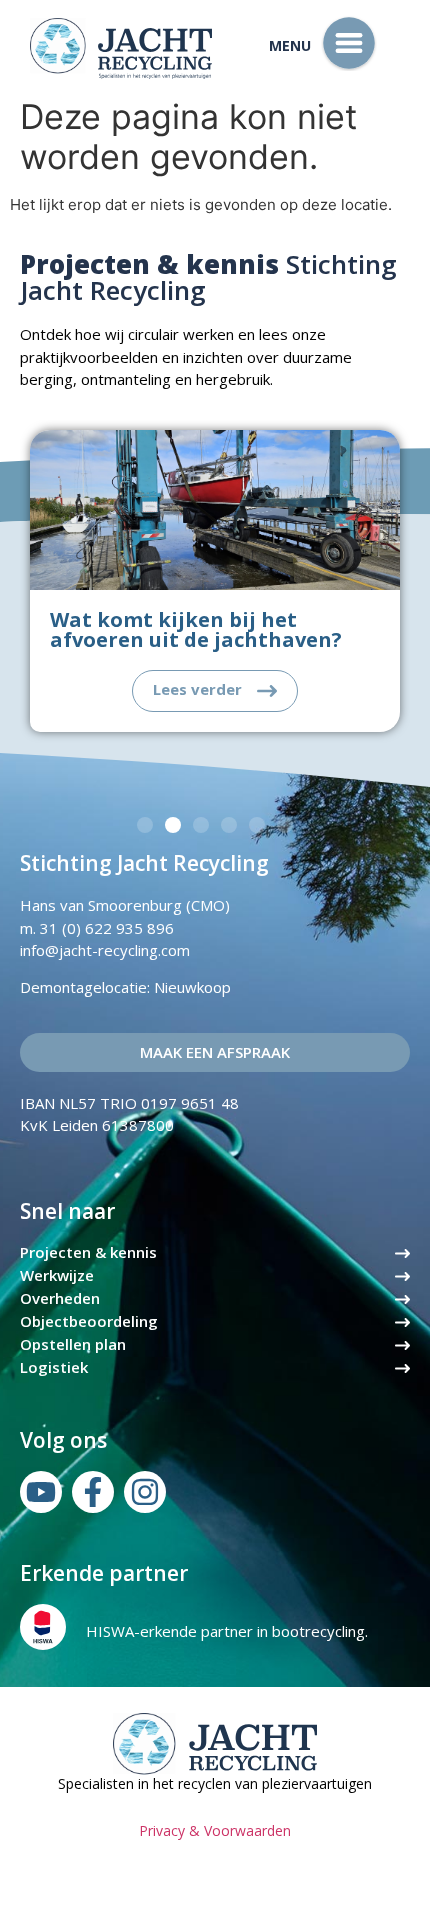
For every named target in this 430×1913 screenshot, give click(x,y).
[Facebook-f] (93, 1492)
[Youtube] (41, 1492)
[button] (145, 825)
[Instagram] (145, 1492)
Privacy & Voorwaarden (215, 1830)
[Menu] (349, 43)
